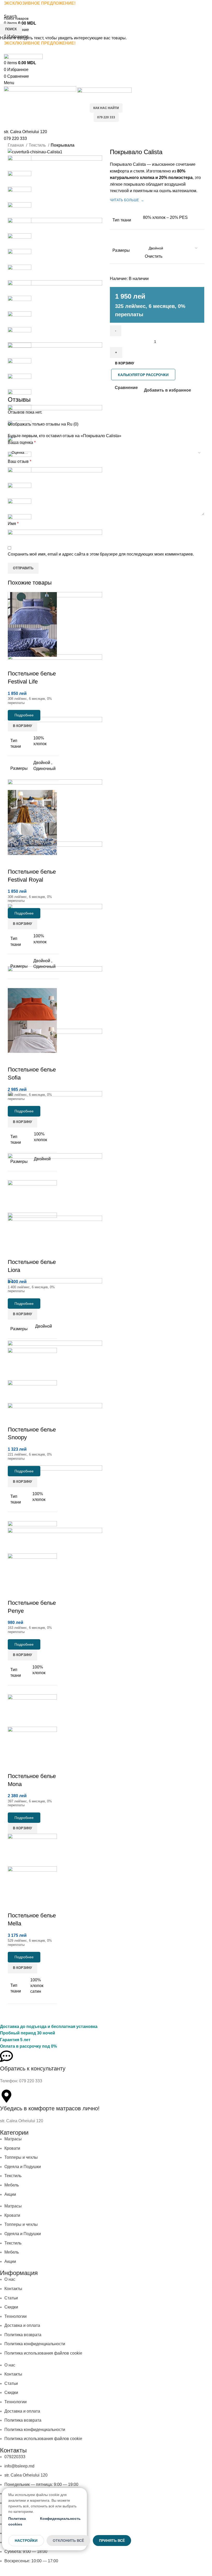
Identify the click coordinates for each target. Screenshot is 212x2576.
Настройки (26, 2541)
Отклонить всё (68, 2541)
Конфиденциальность (60, 2519)
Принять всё (112, 2541)
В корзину (125, 363)
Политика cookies (17, 2521)
